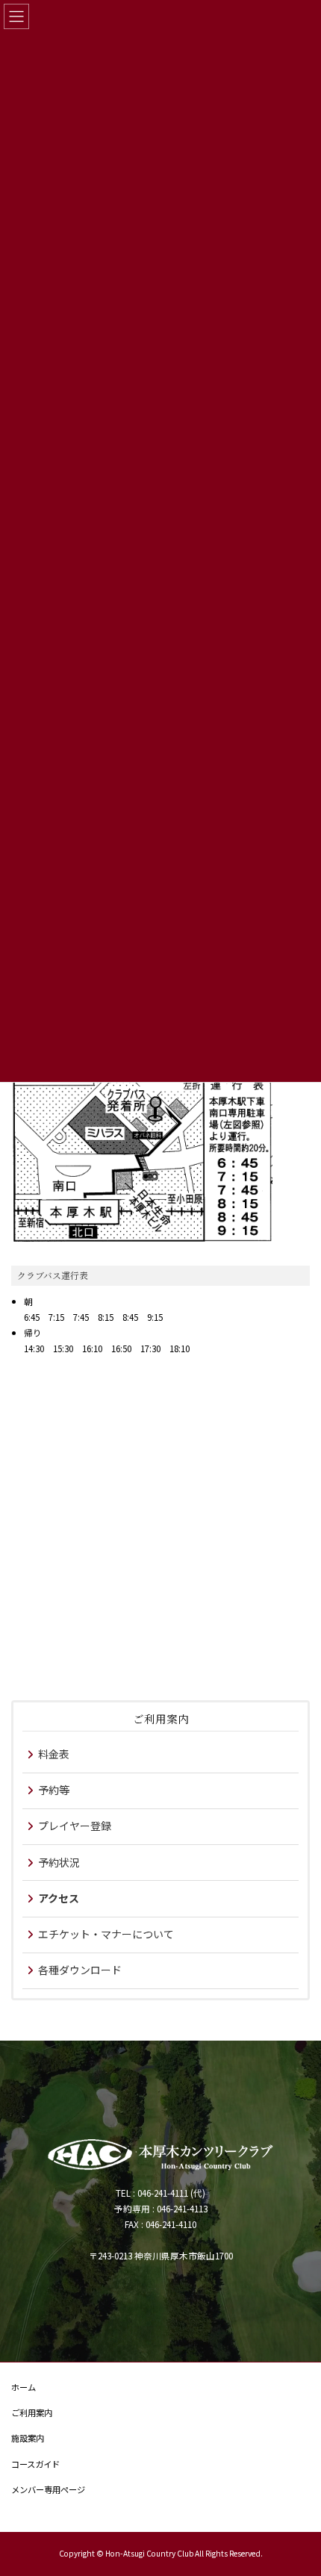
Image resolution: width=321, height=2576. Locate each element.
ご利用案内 (161, 1718)
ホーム (24, 2387)
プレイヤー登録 (75, 1826)
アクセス (59, 1898)
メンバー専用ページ (48, 2489)
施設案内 (28, 2439)
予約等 (54, 1790)
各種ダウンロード (80, 1970)
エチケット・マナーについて (106, 1934)
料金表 (54, 1754)
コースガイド (35, 2464)
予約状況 (59, 1862)
